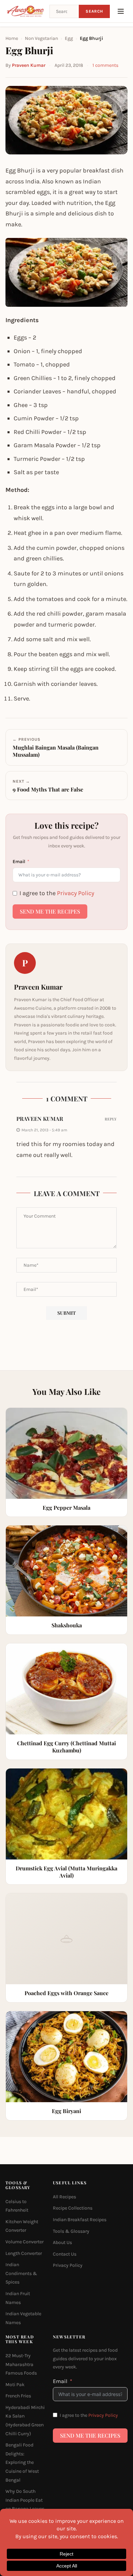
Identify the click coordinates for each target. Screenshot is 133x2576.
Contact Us (65, 2254)
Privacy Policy (76, 893)
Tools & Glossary (71, 2231)
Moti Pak (15, 2385)
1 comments (105, 65)
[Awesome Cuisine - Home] (25, 11)
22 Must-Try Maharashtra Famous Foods (21, 2364)
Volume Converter (25, 2242)
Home (12, 38)
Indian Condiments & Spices (21, 2274)
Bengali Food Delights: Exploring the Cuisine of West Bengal (22, 2463)
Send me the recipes (50, 911)
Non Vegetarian (41, 38)
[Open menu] (121, 11)
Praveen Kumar (29, 65)
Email (19, 862)
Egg (69, 38)
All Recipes (64, 2197)
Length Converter (24, 2253)
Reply (111, 1119)
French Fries (18, 2396)
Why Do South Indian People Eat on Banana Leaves (25, 2500)
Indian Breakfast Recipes (80, 2220)
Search (94, 11)
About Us (62, 2243)
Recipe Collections (73, 2208)
